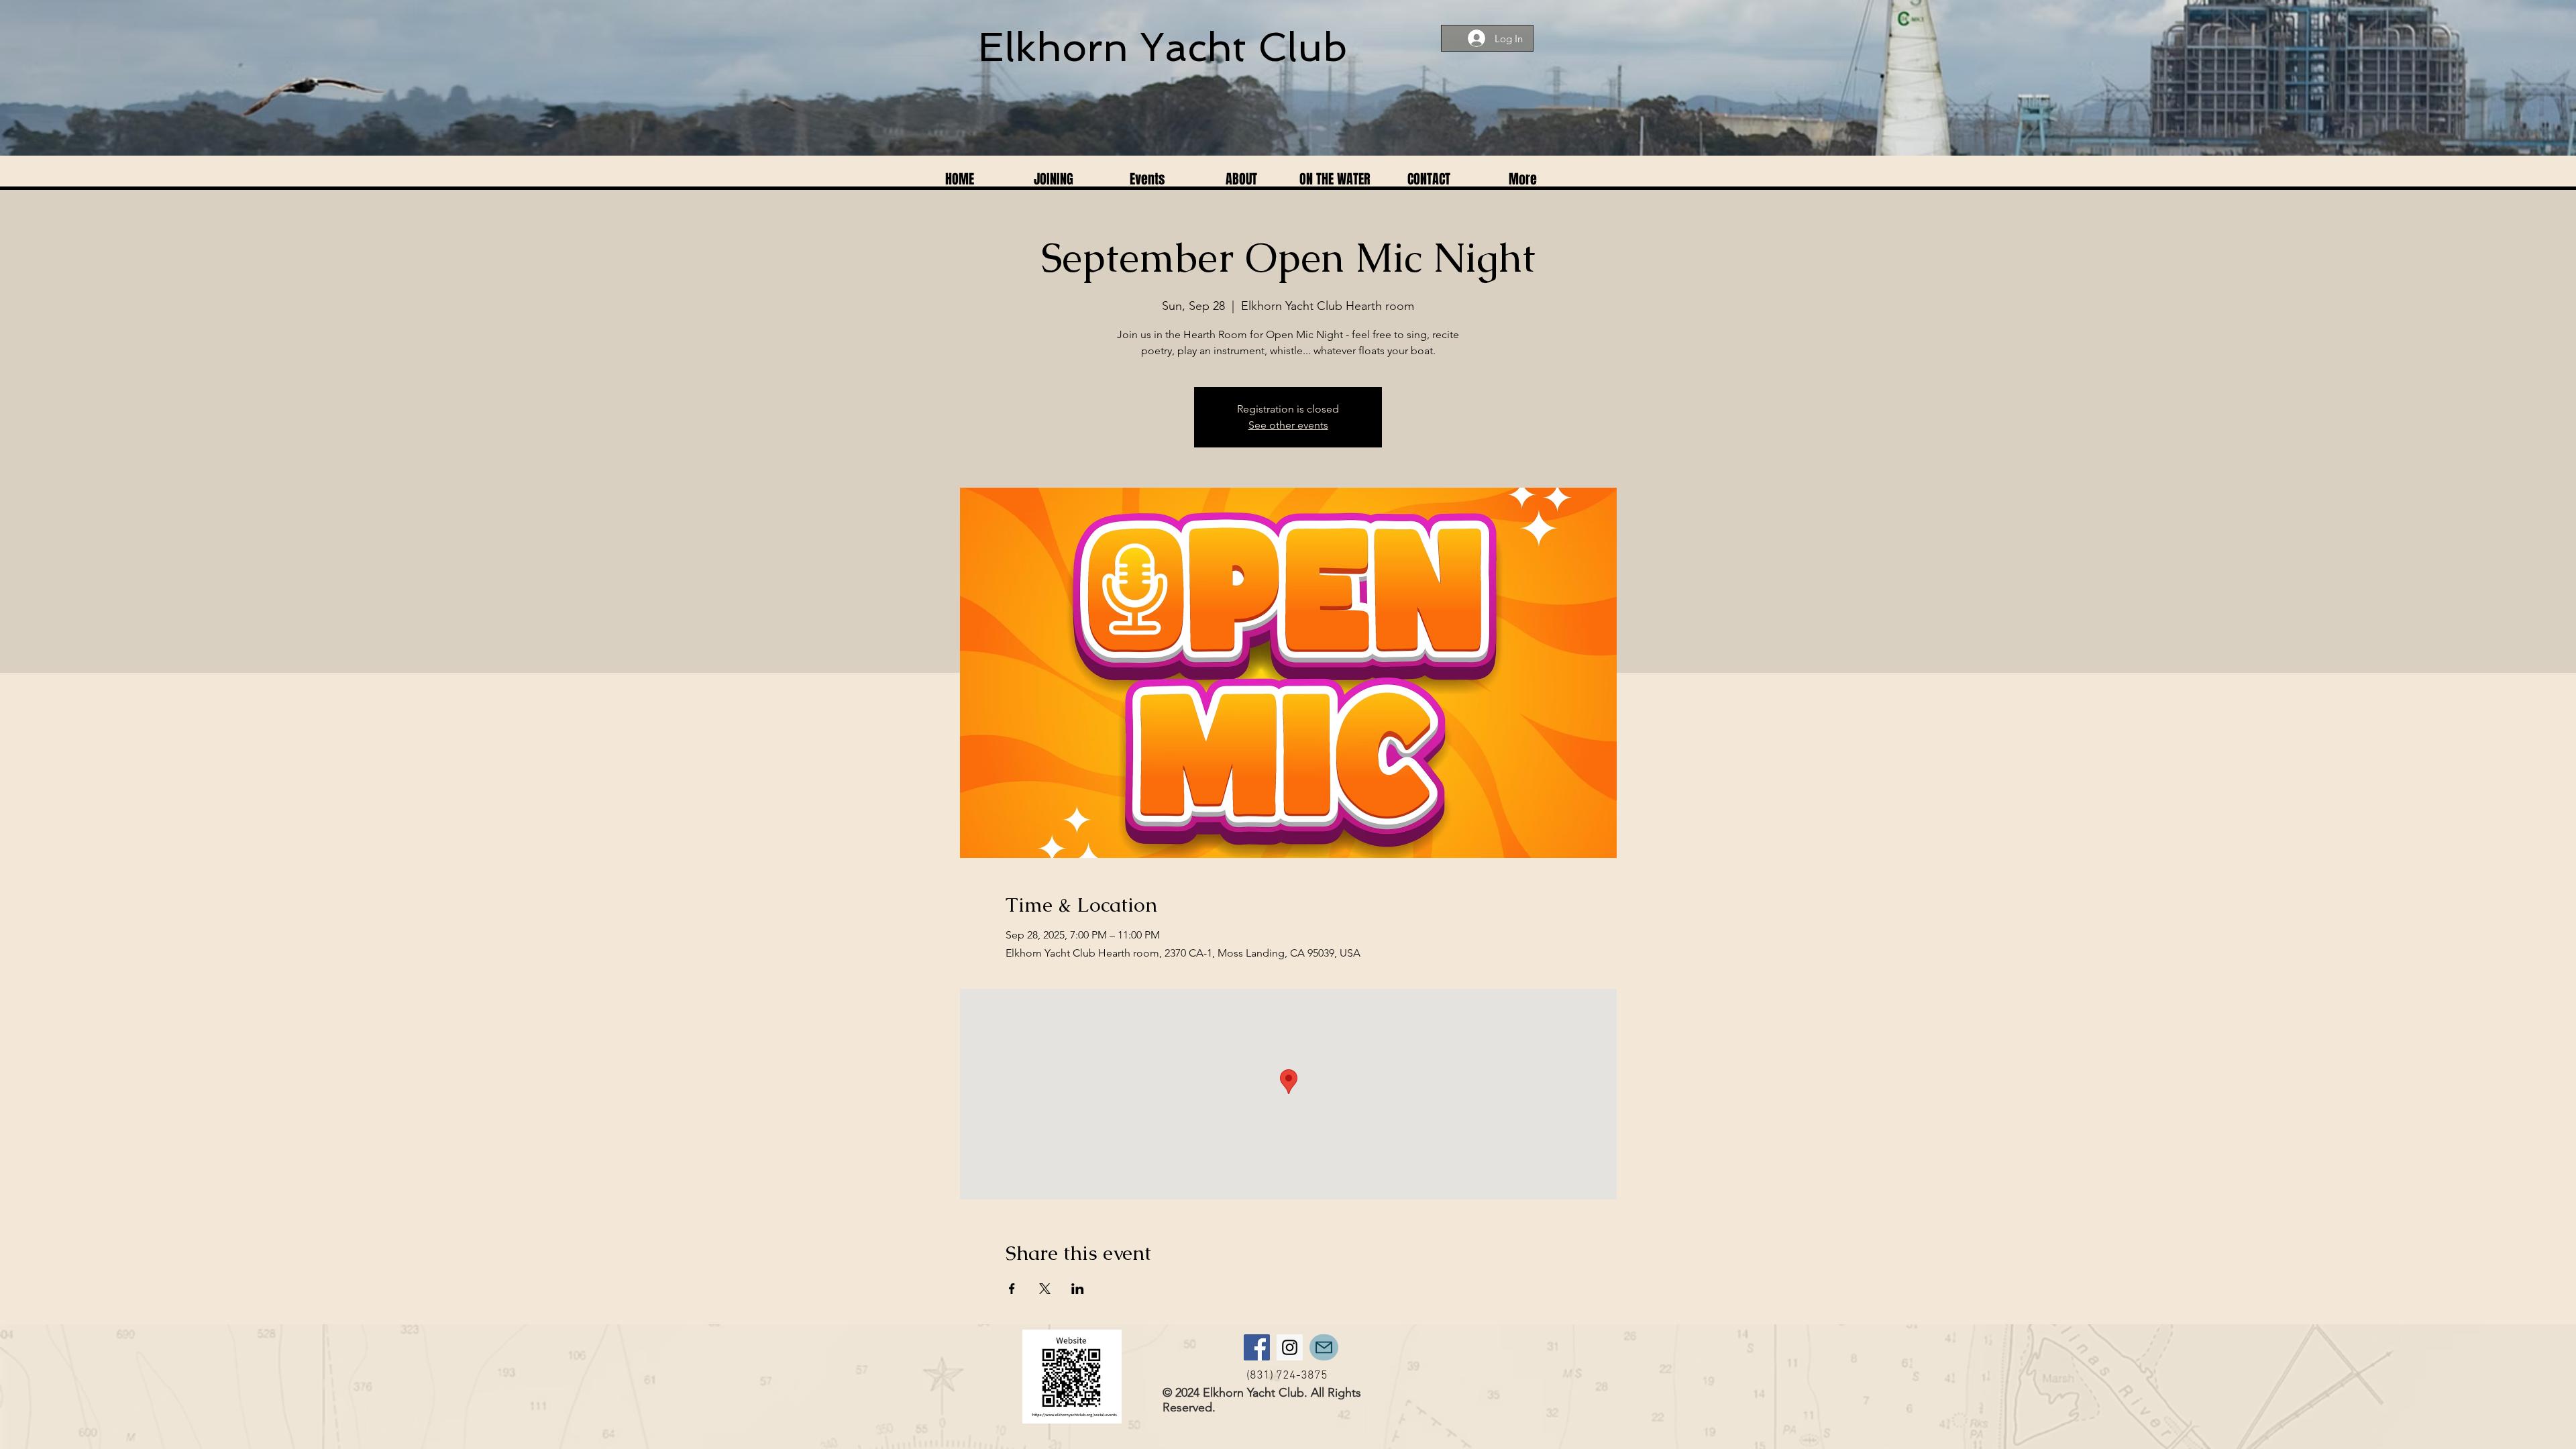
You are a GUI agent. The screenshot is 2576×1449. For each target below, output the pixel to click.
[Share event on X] (1045, 1289)
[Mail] (1324, 1347)
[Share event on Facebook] (1012, 1289)
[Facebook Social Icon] (1257, 1347)
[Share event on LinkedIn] (1078, 1289)
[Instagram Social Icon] (1290, 1347)
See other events (1288, 425)
